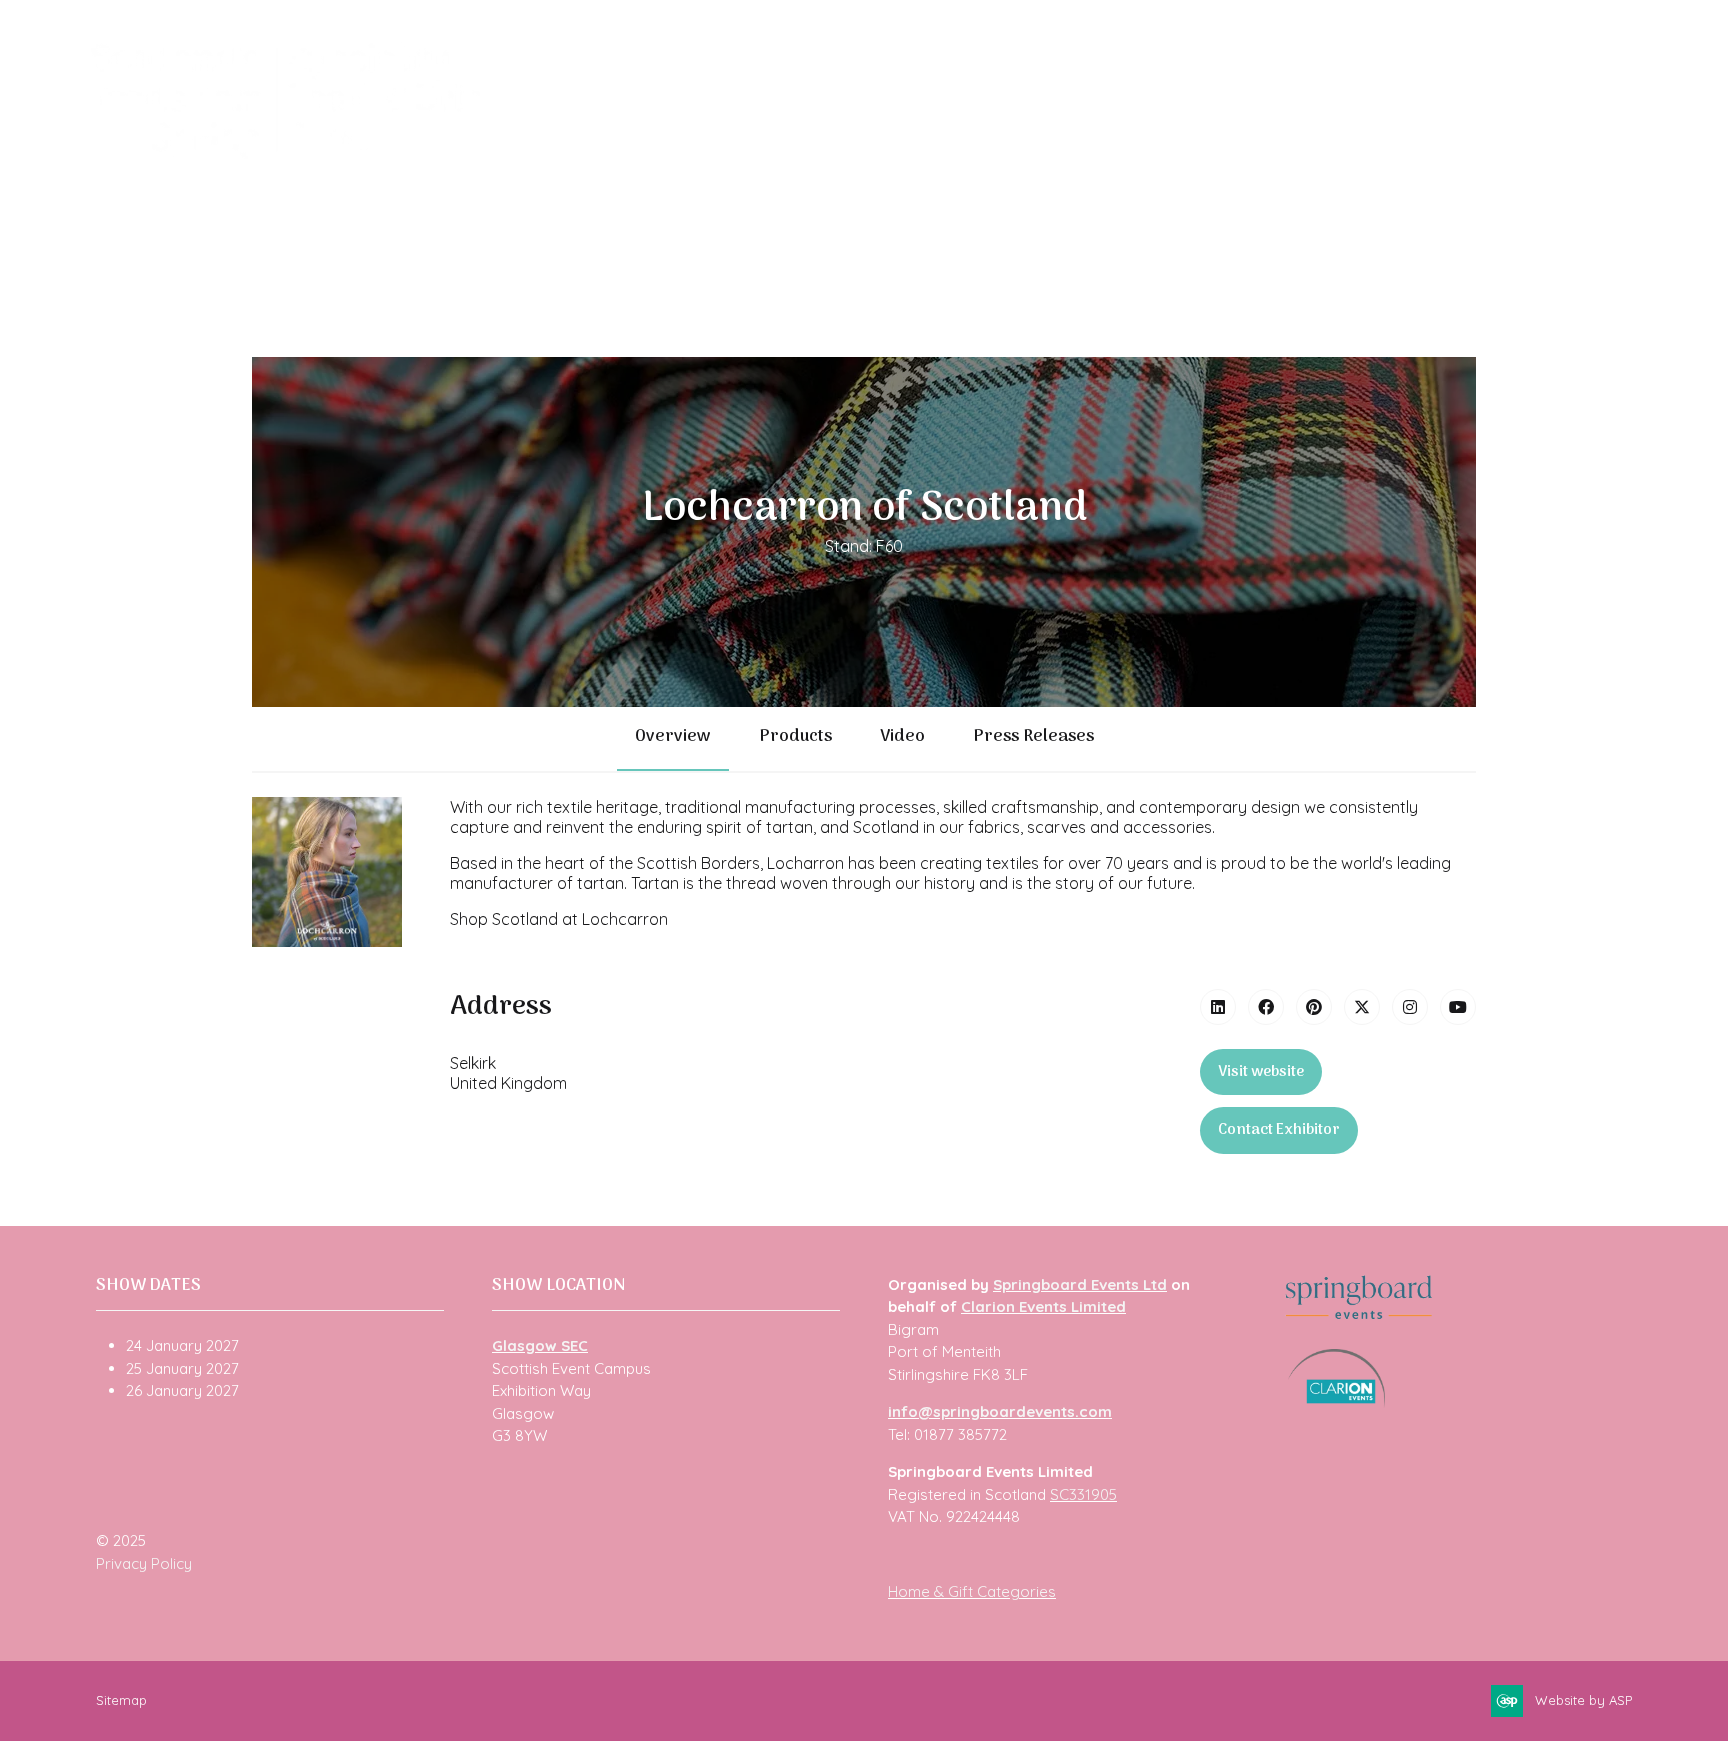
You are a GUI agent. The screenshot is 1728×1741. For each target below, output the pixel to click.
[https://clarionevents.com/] (1336, 1402)
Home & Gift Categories (972, 1591)
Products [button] (795, 737)
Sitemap (121, 1700)
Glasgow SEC (540, 1345)
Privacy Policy (144, 1563)
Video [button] (902, 737)
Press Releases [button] (1033, 737)
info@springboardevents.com (1000, 1411)
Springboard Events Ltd (1080, 1284)
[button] (1261, 1072)
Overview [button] (673, 737)
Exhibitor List (746, 151)
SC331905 (1083, 1494)
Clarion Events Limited (1043, 1306)
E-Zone (1228, 151)
